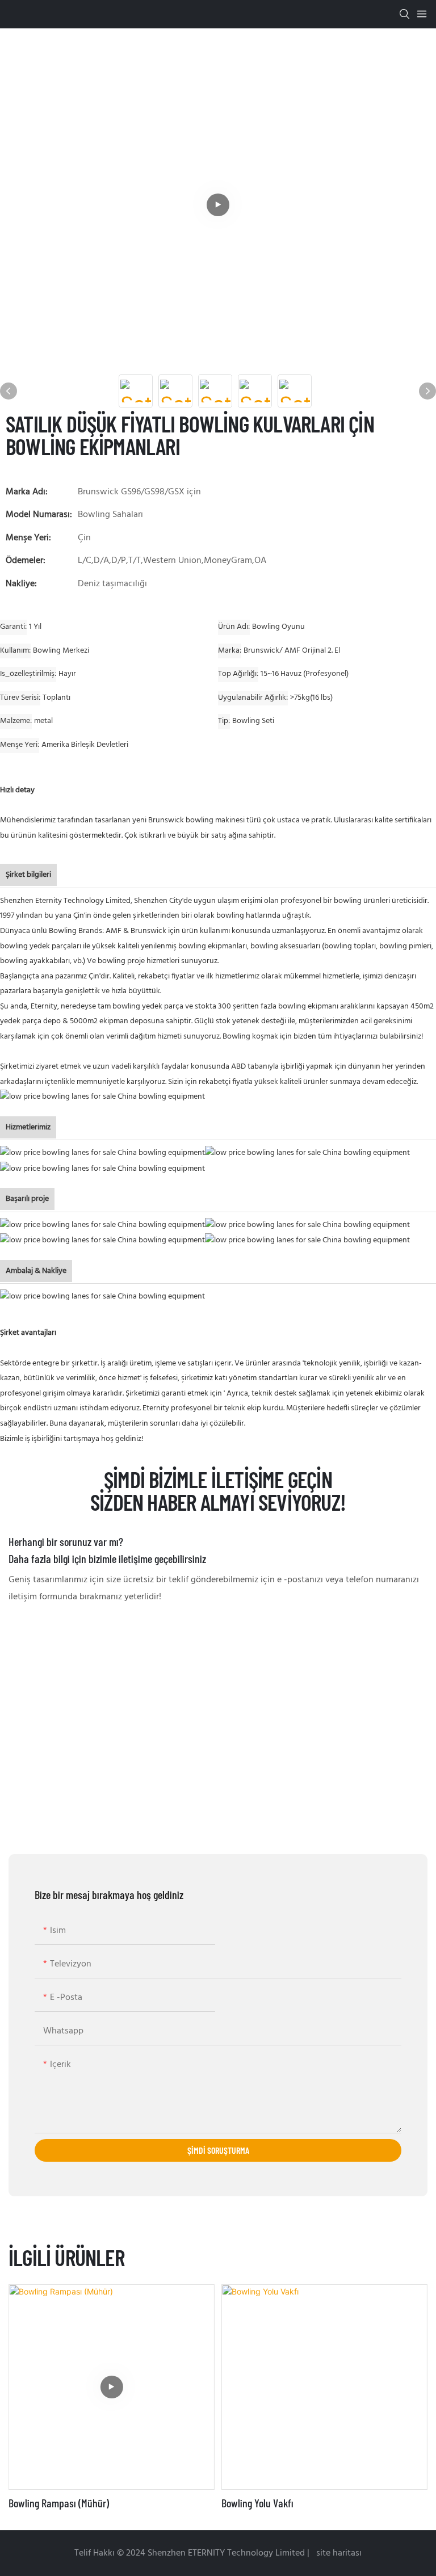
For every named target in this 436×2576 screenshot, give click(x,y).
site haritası (338, 2553)
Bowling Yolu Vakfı (257, 2503)
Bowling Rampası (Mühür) (59, 2503)
